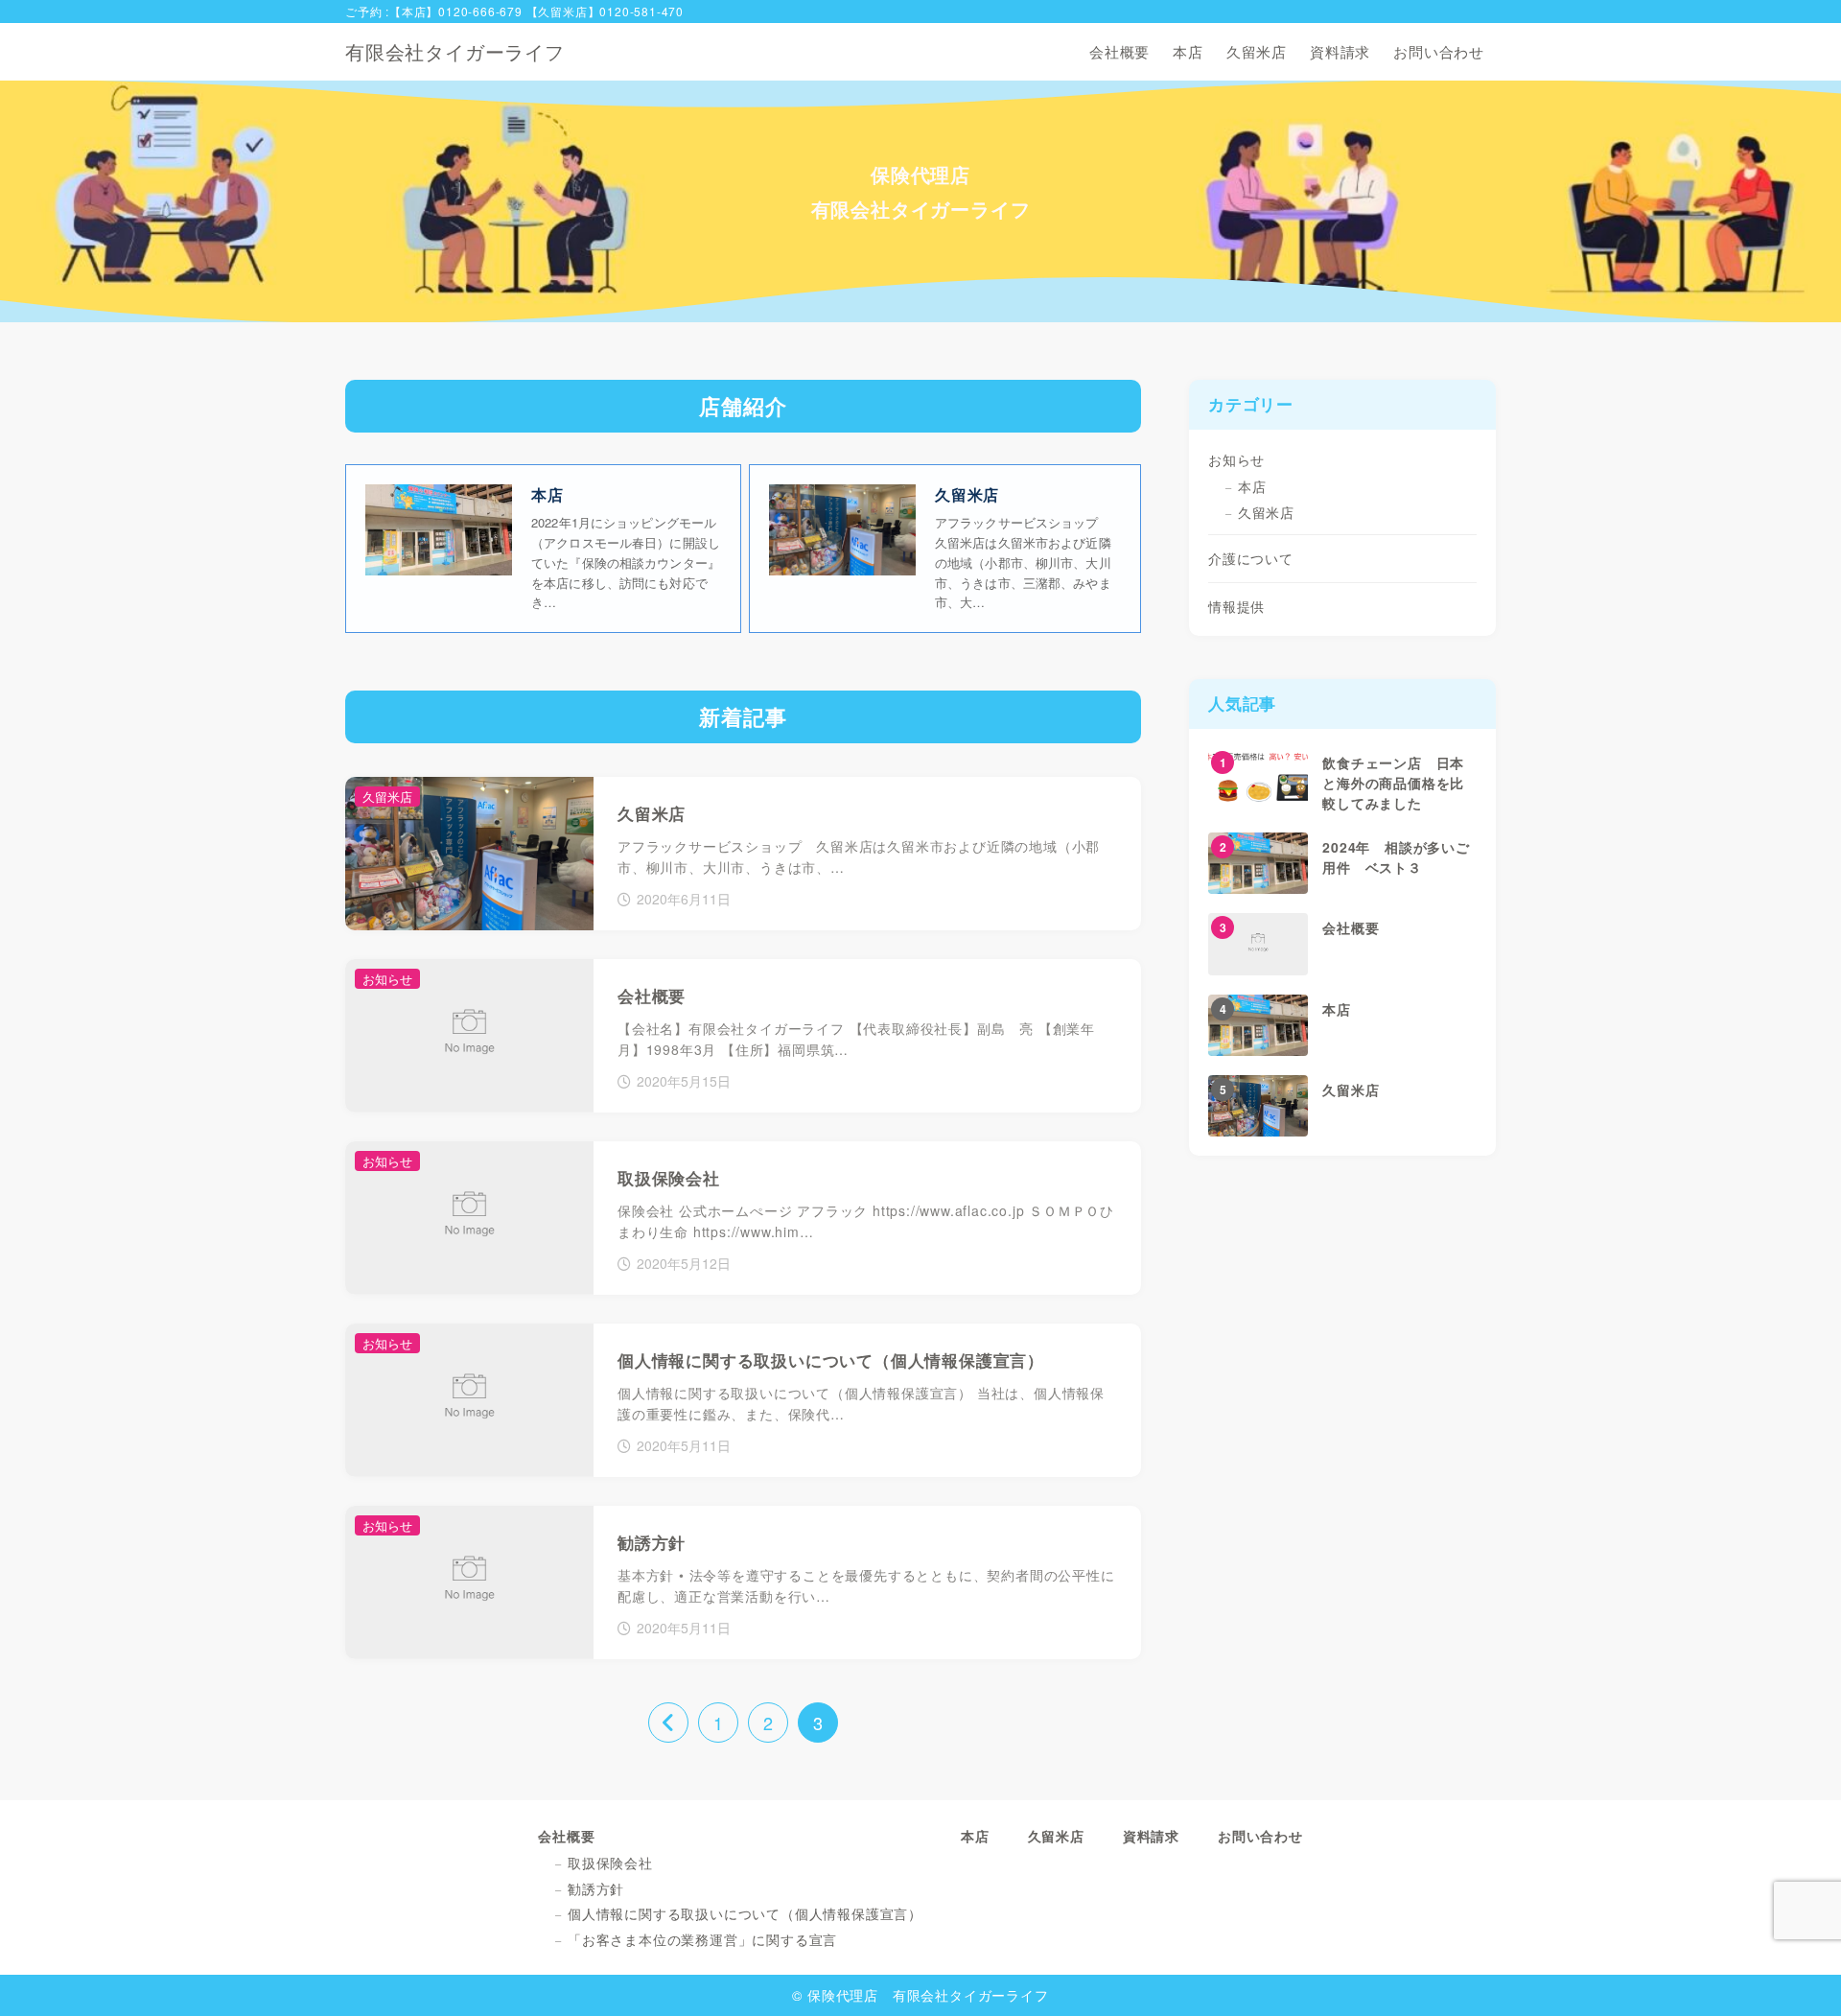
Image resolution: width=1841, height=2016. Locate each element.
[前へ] (668, 1723)
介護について (1251, 558)
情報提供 (1236, 606)
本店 (1252, 486)
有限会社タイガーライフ (455, 52)
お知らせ (1236, 459)
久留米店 (1266, 512)
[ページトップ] (1798, 1973)
